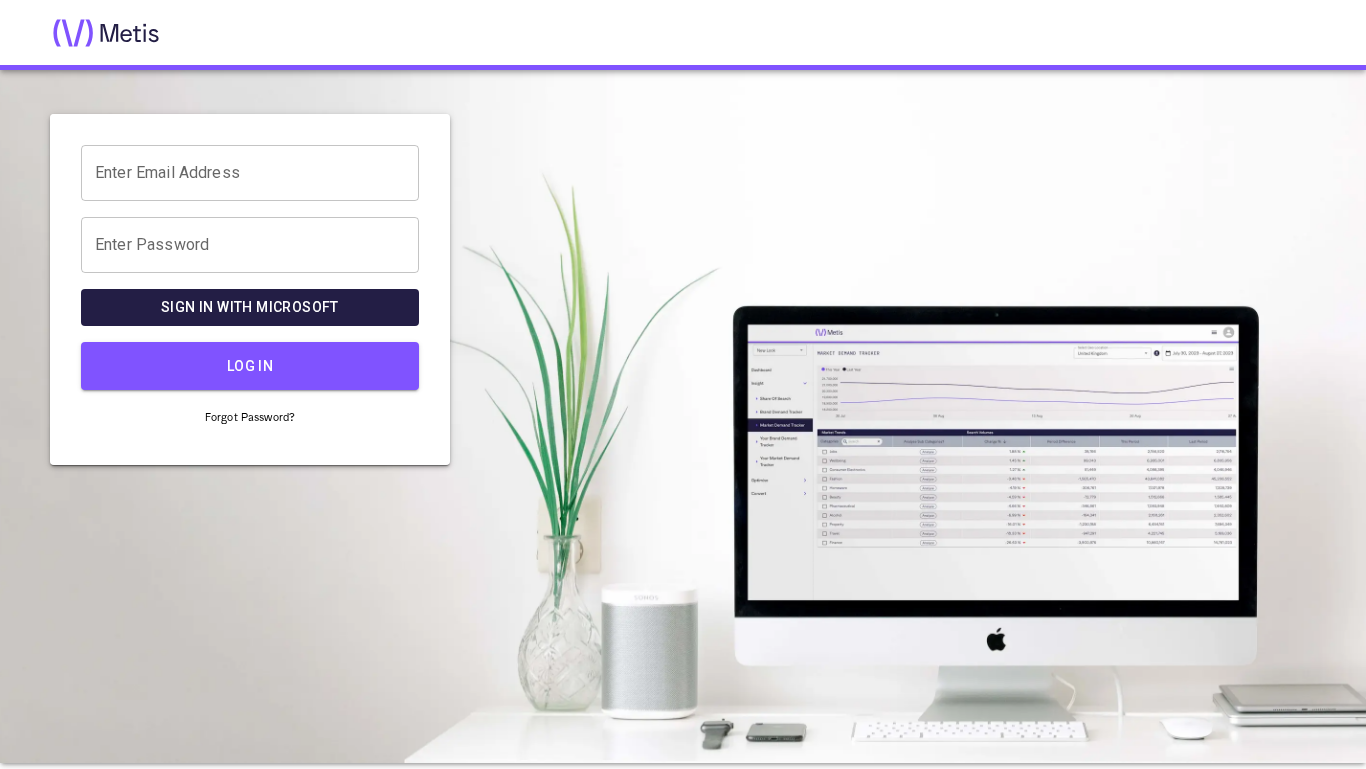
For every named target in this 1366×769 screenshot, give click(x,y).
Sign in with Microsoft (250, 307)
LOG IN (250, 366)
